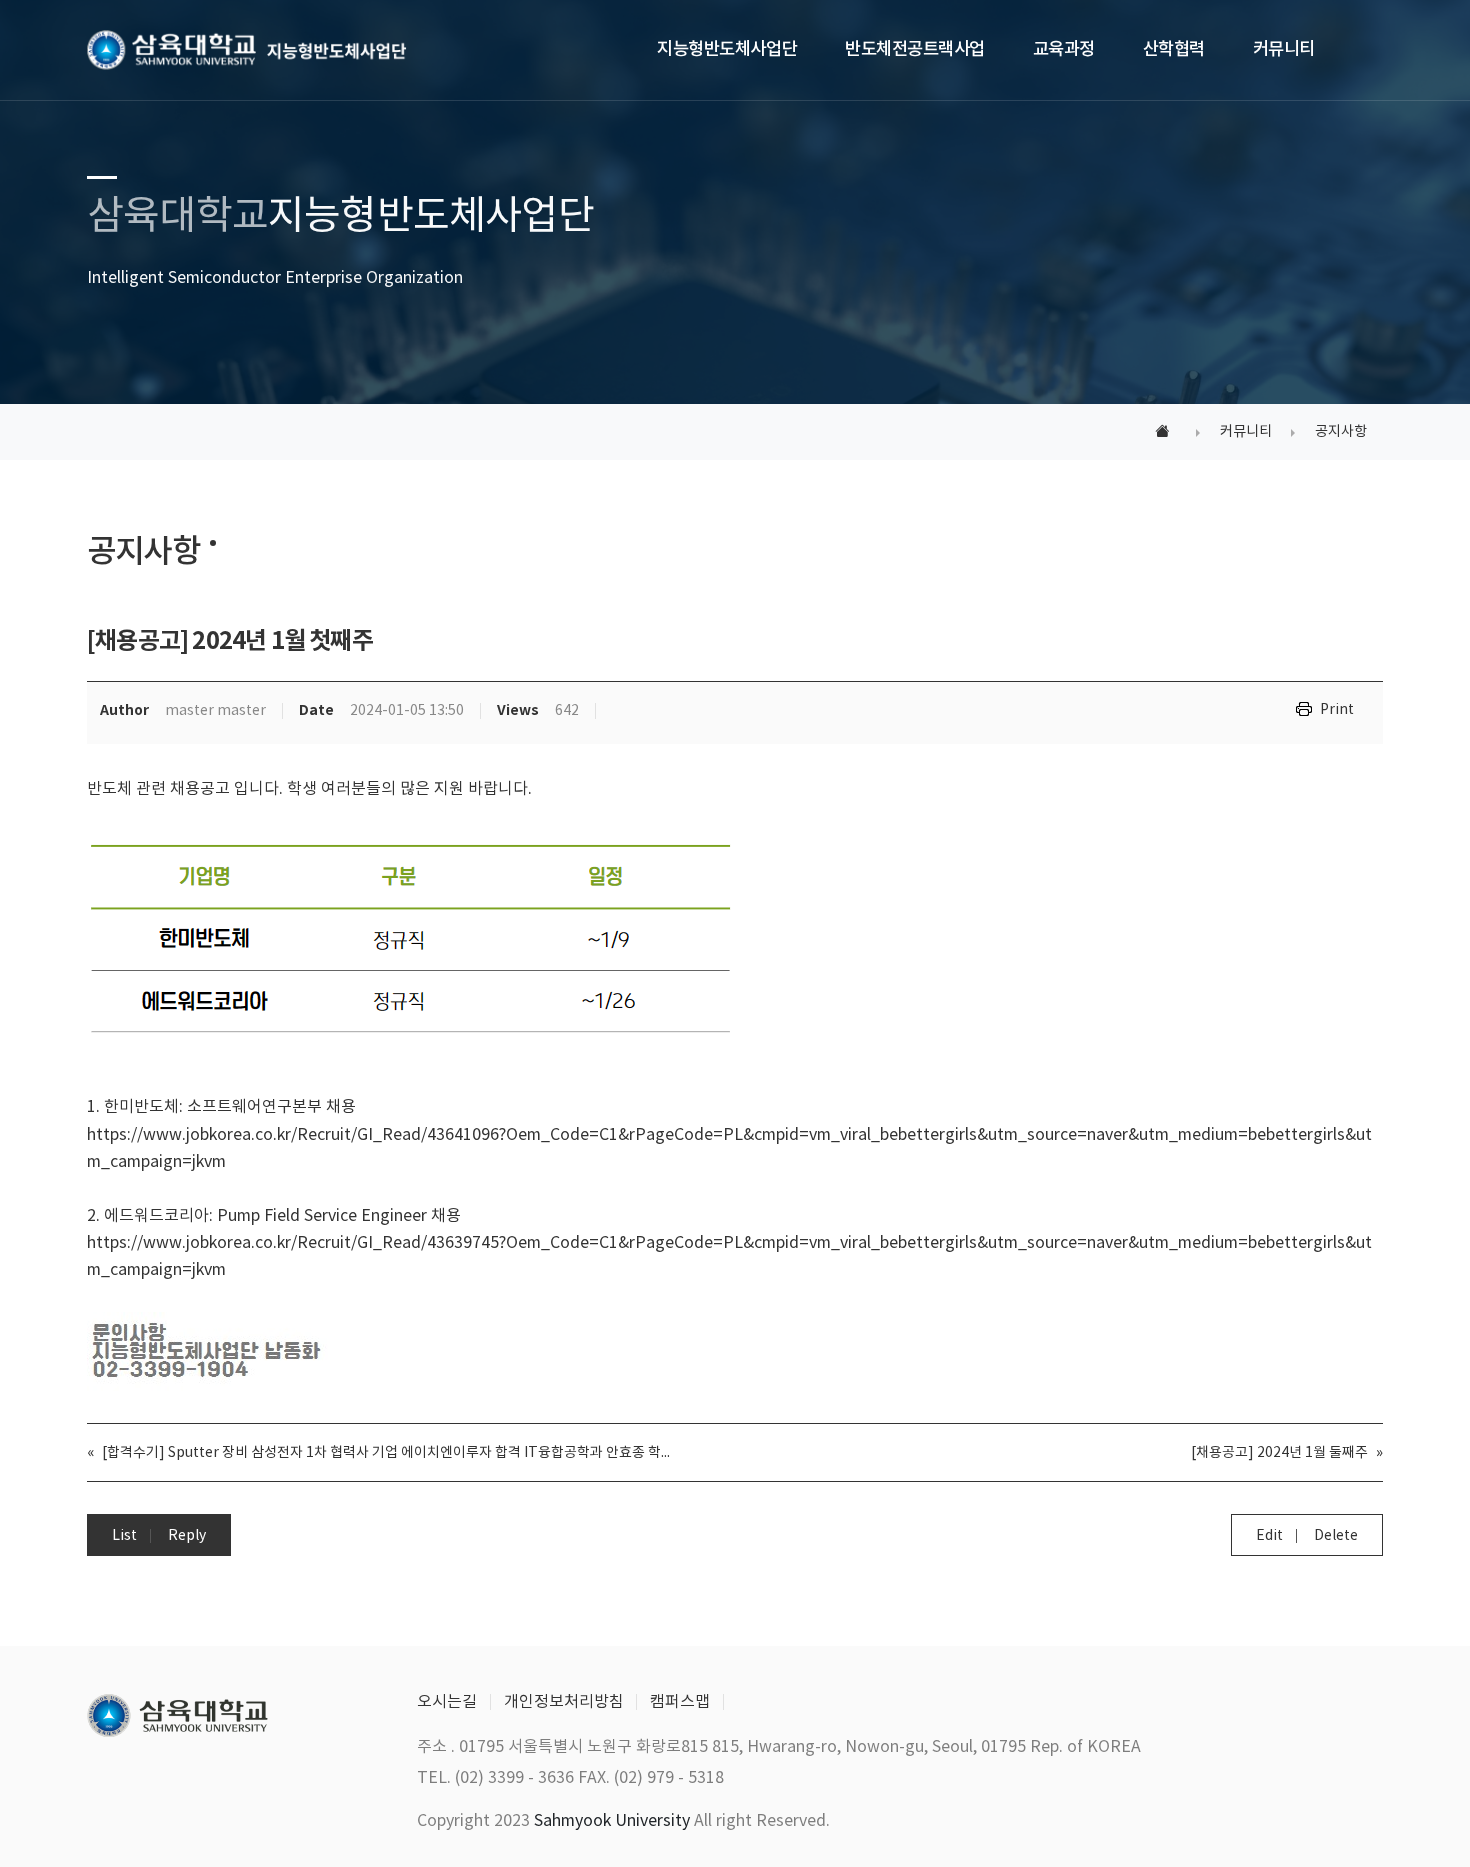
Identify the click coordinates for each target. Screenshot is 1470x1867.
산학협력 (1174, 49)
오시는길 (447, 1702)
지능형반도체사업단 (727, 49)
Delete (1336, 1536)
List (124, 1536)
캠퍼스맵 (680, 1702)
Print (1337, 710)
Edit (1269, 1536)
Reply (187, 1536)
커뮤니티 (1284, 49)
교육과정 (1064, 49)
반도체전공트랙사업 (915, 49)
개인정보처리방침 (564, 1702)
